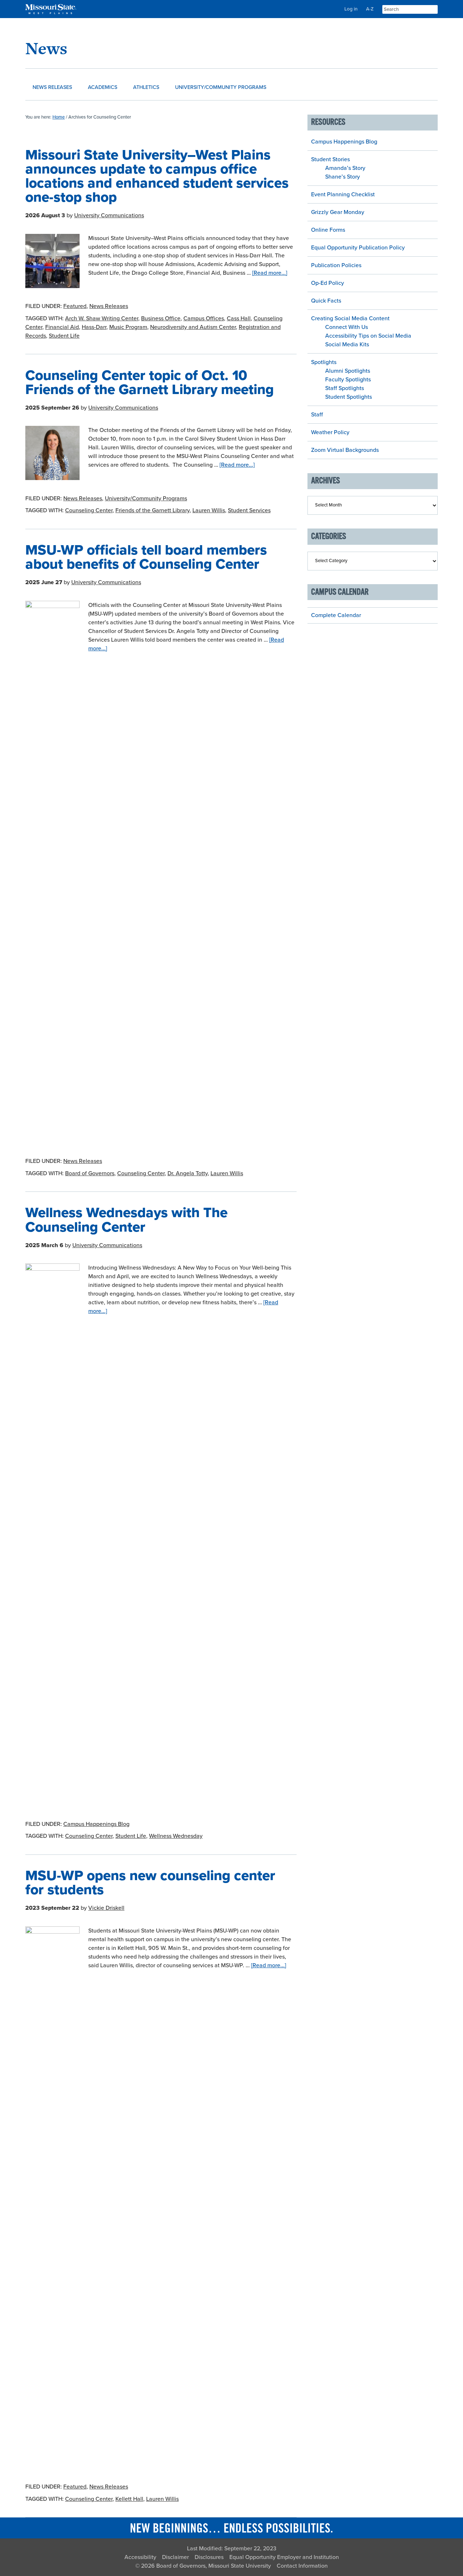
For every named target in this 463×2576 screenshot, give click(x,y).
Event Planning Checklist (343, 194)
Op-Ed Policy (328, 283)
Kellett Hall (129, 2499)
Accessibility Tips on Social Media (368, 336)
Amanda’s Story (345, 168)
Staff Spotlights (345, 388)
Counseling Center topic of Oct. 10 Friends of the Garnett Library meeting (150, 382)
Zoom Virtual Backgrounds (345, 450)
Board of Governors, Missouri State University (214, 2566)
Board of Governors (90, 1173)
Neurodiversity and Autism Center (193, 327)
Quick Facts (326, 301)
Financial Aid (62, 327)
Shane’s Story (343, 177)
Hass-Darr (94, 327)
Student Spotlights (349, 397)
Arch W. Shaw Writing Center (102, 318)
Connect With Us (347, 327)
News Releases (109, 306)
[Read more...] (270, 273)
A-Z (370, 9)
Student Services (249, 510)
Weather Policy (330, 432)
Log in (351, 9)
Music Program (128, 327)
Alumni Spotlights (348, 371)
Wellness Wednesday (176, 1836)
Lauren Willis (209, 510)
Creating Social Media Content (350, 318)
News (46, 48)
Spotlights (324, 362)
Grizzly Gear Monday (338, 212)
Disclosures (209, 2557)
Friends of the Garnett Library (152, 510)
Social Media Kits (347, 345)
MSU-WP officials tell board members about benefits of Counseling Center (146, 557)
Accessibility (140, 2557)
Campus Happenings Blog (96, 1824)
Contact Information (302, 2566)
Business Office (161, 318)
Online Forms (328, 230)
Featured (75, 306)
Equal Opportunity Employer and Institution (284, 2557)
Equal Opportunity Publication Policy (358, 248)
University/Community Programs (146, 498)
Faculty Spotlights (348, 380)
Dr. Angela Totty (188, 1173)
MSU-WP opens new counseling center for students (150, 1883)
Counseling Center (89, 510)
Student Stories (330, 159)
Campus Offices (204, 318)
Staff (317, 415)
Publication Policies (336, 265)
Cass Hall (239, 318)
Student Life (64, 336)
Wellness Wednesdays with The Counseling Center (126, 1220)
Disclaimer (175, 2557)
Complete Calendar (336, 615)
